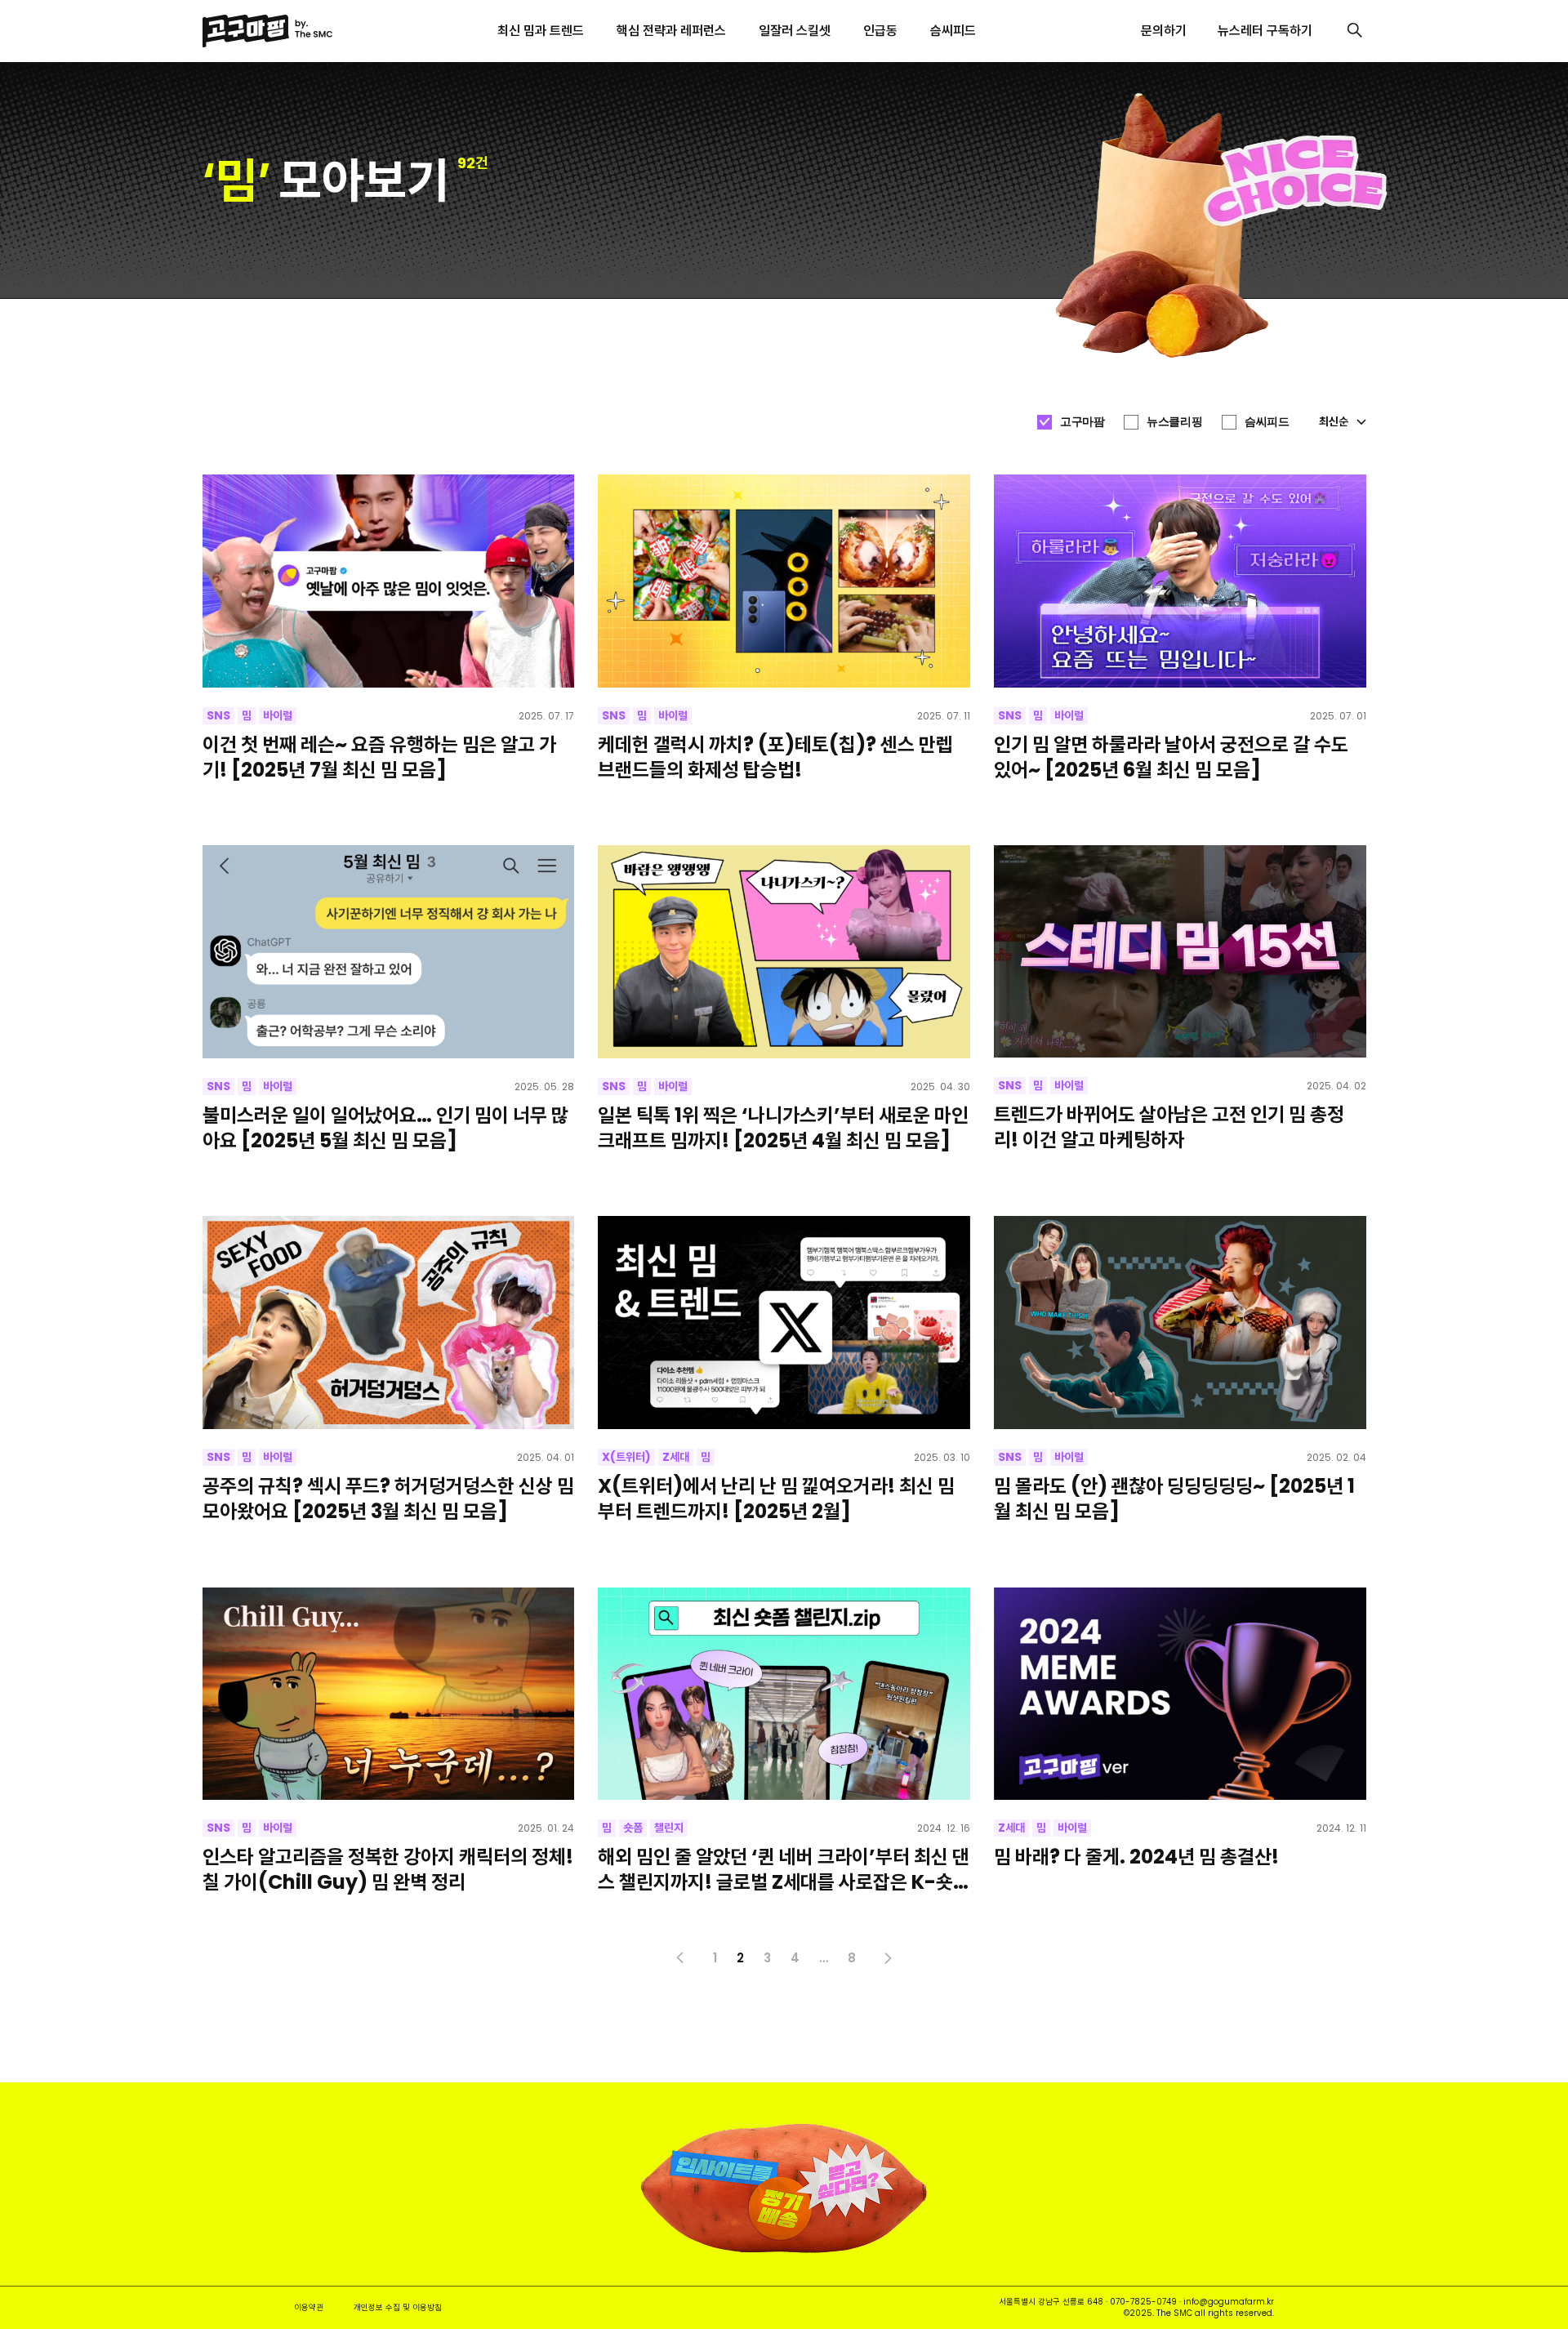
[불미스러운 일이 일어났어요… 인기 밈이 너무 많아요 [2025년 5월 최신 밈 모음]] (389, 952)
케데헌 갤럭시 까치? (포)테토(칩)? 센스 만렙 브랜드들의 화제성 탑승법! (775, 757)
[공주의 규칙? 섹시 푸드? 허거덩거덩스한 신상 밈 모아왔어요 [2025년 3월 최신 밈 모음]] (389, 1323)
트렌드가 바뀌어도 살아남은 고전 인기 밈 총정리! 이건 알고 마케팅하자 (1169, 1127)
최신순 (1334, 421)
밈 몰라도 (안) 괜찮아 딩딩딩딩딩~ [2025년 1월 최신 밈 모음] (1174, 1498)
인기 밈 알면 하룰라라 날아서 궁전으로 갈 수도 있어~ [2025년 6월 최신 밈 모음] (1171, 757)
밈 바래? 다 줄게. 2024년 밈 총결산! (1136, 1857)
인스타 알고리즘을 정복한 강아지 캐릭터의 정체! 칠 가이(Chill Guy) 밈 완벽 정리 (388, 1869)
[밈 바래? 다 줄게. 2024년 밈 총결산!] (1180, 1694)
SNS (218, 715)
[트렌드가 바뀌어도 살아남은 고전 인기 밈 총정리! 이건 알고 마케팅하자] (1180, 951)
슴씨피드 (1267, 421)
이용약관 (309, 2307)
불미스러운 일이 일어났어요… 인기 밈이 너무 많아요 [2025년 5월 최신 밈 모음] (385, 1128)
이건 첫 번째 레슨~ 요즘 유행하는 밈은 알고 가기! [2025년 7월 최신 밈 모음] (379, 757)
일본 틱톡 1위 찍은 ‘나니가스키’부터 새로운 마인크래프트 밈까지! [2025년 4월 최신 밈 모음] (783, 1128)
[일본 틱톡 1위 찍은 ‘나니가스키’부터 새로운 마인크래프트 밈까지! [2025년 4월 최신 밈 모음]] (784, 952)
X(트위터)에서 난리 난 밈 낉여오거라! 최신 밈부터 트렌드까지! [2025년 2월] (776, 1498)
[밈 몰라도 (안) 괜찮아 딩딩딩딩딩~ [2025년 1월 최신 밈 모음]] (1180, 1323)
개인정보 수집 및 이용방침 (398, 2307)
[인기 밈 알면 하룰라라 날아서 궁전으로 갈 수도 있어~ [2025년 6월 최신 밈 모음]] (1180, 581)
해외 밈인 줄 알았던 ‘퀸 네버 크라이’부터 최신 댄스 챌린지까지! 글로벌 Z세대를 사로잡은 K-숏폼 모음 (784, 1869)
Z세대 (676, 1457)
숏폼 (633, 1828)
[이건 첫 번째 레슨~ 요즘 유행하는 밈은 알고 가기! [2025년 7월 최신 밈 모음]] (389, 581)
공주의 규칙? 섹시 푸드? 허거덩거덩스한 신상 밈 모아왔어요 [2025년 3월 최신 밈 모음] (388, 1498)
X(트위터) (626, 1457)
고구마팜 (1082, 421)
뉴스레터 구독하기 (1265, 31)
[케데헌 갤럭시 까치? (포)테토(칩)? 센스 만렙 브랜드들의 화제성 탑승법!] (784, 581)
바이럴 (278, 715)
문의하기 (1164, 31)
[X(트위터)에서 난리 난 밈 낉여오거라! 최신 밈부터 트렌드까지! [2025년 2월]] (784, 1322)
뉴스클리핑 (1174, 421)
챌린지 (669, 1828)
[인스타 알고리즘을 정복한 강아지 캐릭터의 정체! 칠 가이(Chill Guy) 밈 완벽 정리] (389, 1694)
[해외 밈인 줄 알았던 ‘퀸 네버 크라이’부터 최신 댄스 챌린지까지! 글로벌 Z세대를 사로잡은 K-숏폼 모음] (784, 1694)
